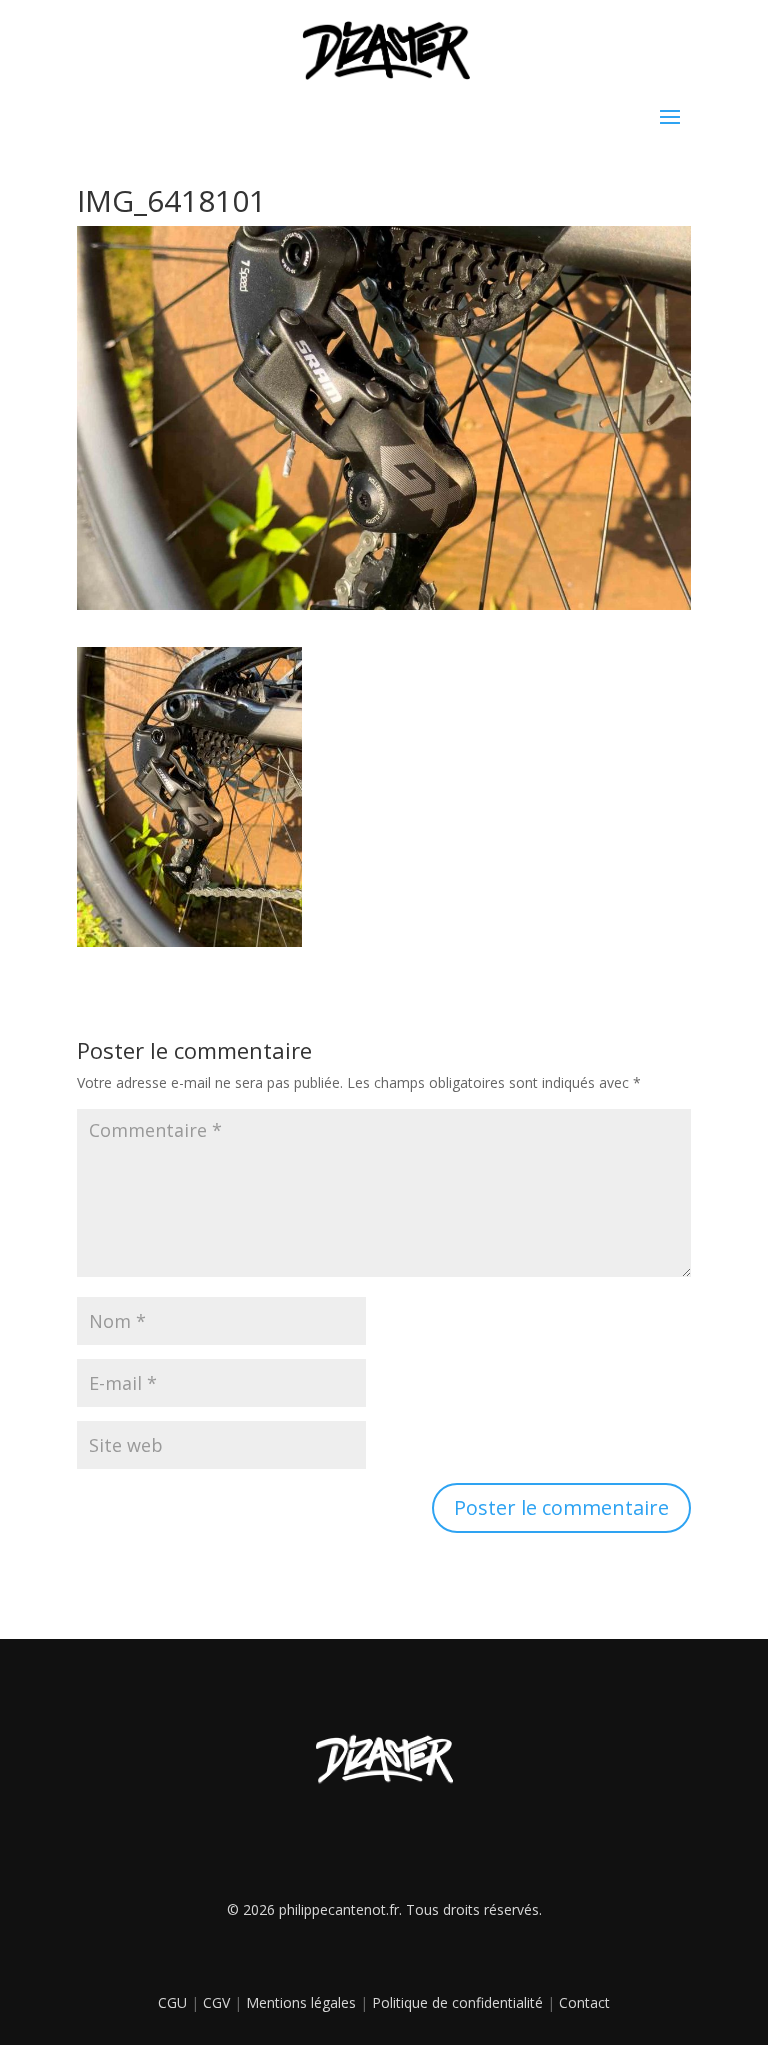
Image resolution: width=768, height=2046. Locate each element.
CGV (216, 2002)
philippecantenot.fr (339, 1909)
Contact (584, 2002)
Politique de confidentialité (457, 2002)
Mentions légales (301, 2002)
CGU (172, 2002)
